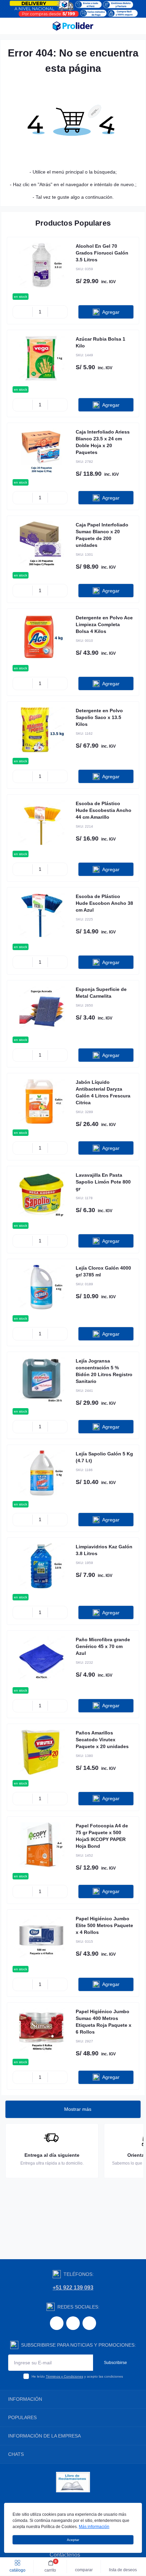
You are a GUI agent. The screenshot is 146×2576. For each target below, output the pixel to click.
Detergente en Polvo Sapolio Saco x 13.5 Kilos (99, 717)
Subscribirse (115, 2363)
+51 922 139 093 (73, 2288)
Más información (94, 2527)
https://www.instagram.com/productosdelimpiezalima (73, 2323)
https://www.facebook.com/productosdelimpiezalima (57, 2323)
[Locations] (126, 26)
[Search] (21, 26)
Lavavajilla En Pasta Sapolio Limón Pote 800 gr (103, 1182)
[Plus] (58, 312)
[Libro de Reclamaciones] (73, 2482)
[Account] (139, 26)
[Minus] (23, 312)
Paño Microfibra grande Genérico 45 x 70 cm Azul (103, 1646)
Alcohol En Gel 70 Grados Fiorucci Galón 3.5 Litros (102, 253)
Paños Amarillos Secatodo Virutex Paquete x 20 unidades (102, 1740)
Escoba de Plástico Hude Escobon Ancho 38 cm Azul (104, 903)
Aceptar (73, 2540)
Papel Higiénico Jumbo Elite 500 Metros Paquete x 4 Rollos (104, 1925)
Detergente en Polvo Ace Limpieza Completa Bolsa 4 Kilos (104, 624)
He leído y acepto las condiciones (77, 2376)
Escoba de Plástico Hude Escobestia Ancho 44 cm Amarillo (104, 810)
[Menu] (9, 26)
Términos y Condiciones (65, 2376)
